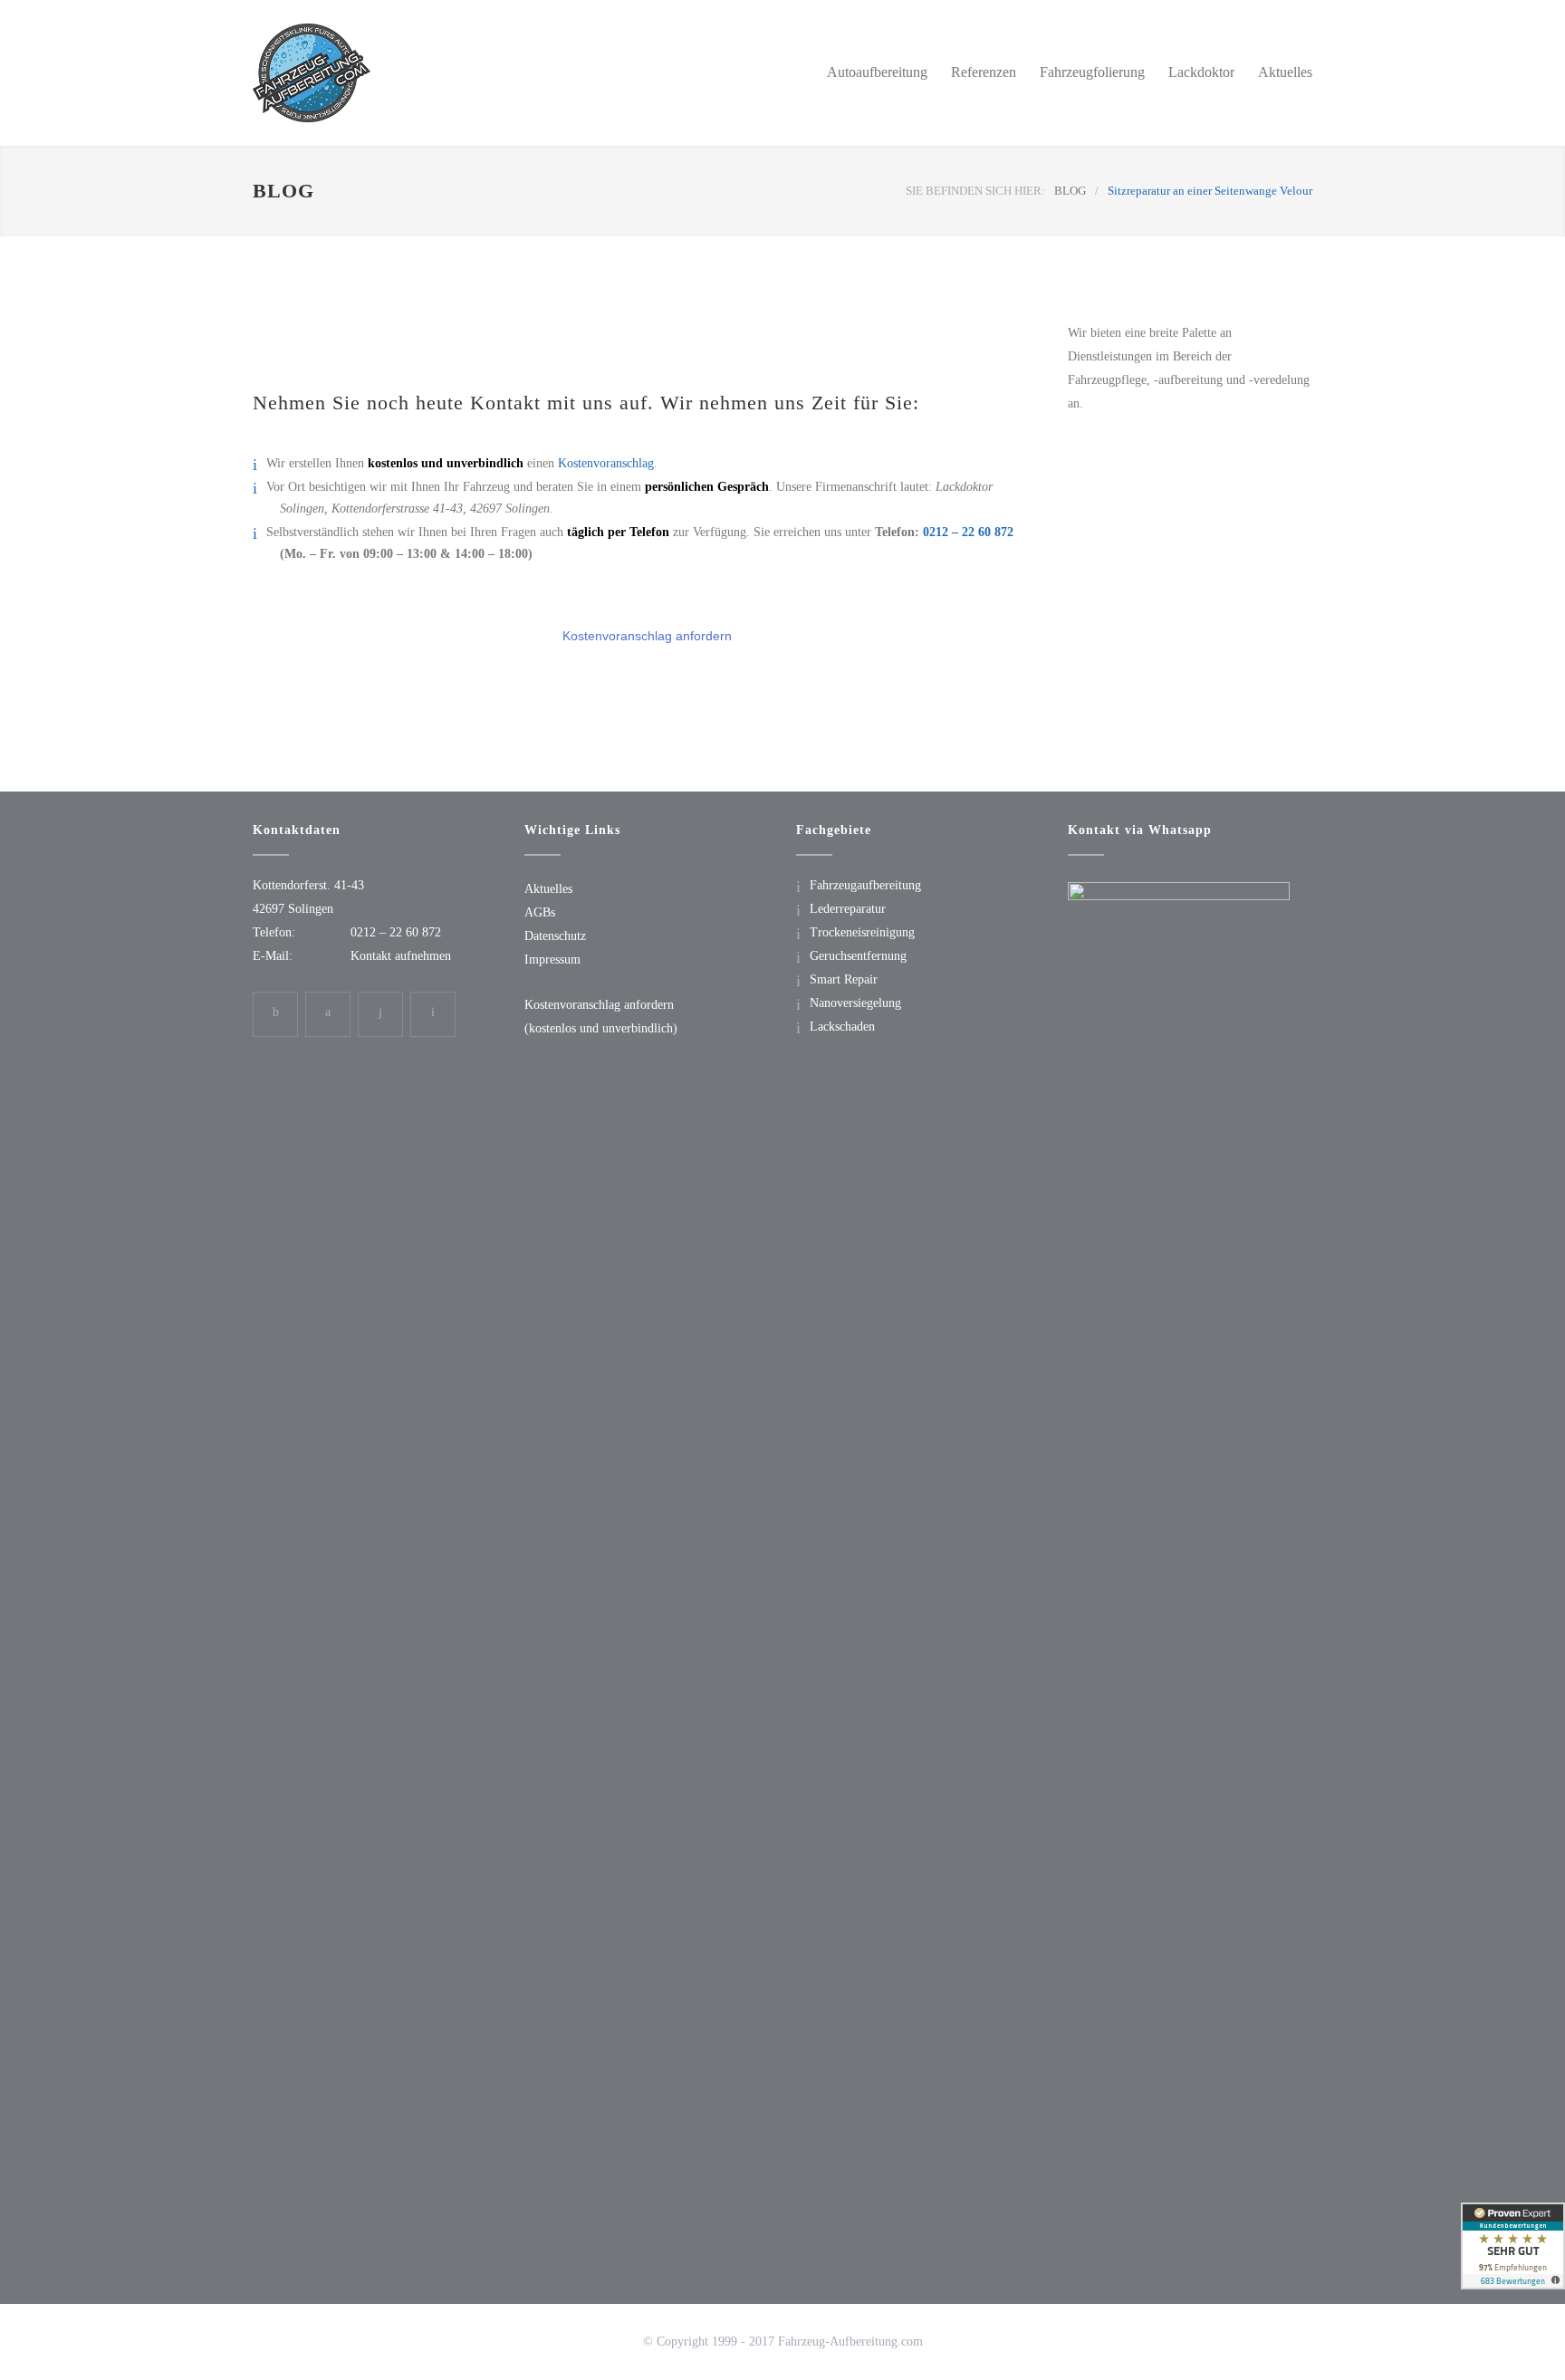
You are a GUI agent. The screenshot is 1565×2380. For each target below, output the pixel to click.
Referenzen (984, 72)
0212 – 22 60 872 (968, 532)
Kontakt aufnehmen (401, 956)
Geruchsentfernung (858, 956)
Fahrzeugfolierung (1092, 72)
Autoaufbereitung (877, 72)
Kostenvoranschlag (606, 463)
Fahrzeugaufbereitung (865, 885)
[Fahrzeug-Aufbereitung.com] (420, 73)
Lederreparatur (848, 909)
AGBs (540, 912)
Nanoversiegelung (855, 1003)
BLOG (283, 191)
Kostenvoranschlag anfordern (647, 636)
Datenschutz (555, 936)
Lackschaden (842, 1027)
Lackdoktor (1201, 72)
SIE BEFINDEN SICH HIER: (975, 191)
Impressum (552, 960)
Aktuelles (1285, 72)
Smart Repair (844, 979)
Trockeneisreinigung (862, 932)
